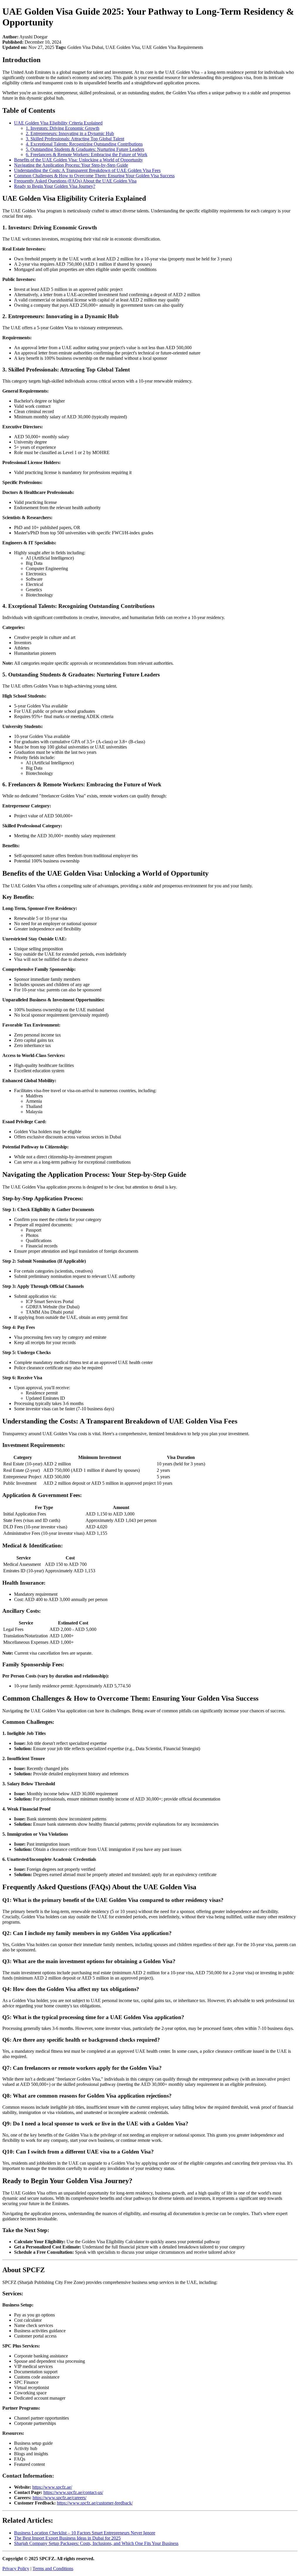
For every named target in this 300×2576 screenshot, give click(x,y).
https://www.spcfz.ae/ (52, 2487)
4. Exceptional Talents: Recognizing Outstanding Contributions (84, 144)
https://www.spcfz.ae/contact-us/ (73, 2492)
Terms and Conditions (53, 2569)
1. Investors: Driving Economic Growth (63, 128)
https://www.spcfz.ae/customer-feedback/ (95, 2503)
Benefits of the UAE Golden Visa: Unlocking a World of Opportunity (79, 160)
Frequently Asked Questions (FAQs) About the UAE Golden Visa (75, 181)
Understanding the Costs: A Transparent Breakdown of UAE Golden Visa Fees (87, 170)
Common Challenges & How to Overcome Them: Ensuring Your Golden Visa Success (94, 176)
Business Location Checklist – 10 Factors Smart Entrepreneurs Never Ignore (85, 2533)
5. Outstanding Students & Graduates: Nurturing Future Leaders (85, 149)
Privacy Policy (16, 2569)
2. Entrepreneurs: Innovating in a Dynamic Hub (70, 133)
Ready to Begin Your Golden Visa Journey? (55, 186)
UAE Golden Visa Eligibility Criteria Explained (58, 123)
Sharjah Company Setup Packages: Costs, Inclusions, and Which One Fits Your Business (96, 2543)
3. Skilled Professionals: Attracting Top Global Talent (75, 139)
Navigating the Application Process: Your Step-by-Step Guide (71, 165)
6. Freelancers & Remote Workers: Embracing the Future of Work (87, 155)
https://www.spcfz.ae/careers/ (59, 2498)
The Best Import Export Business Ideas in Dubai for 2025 (67, 2538)
